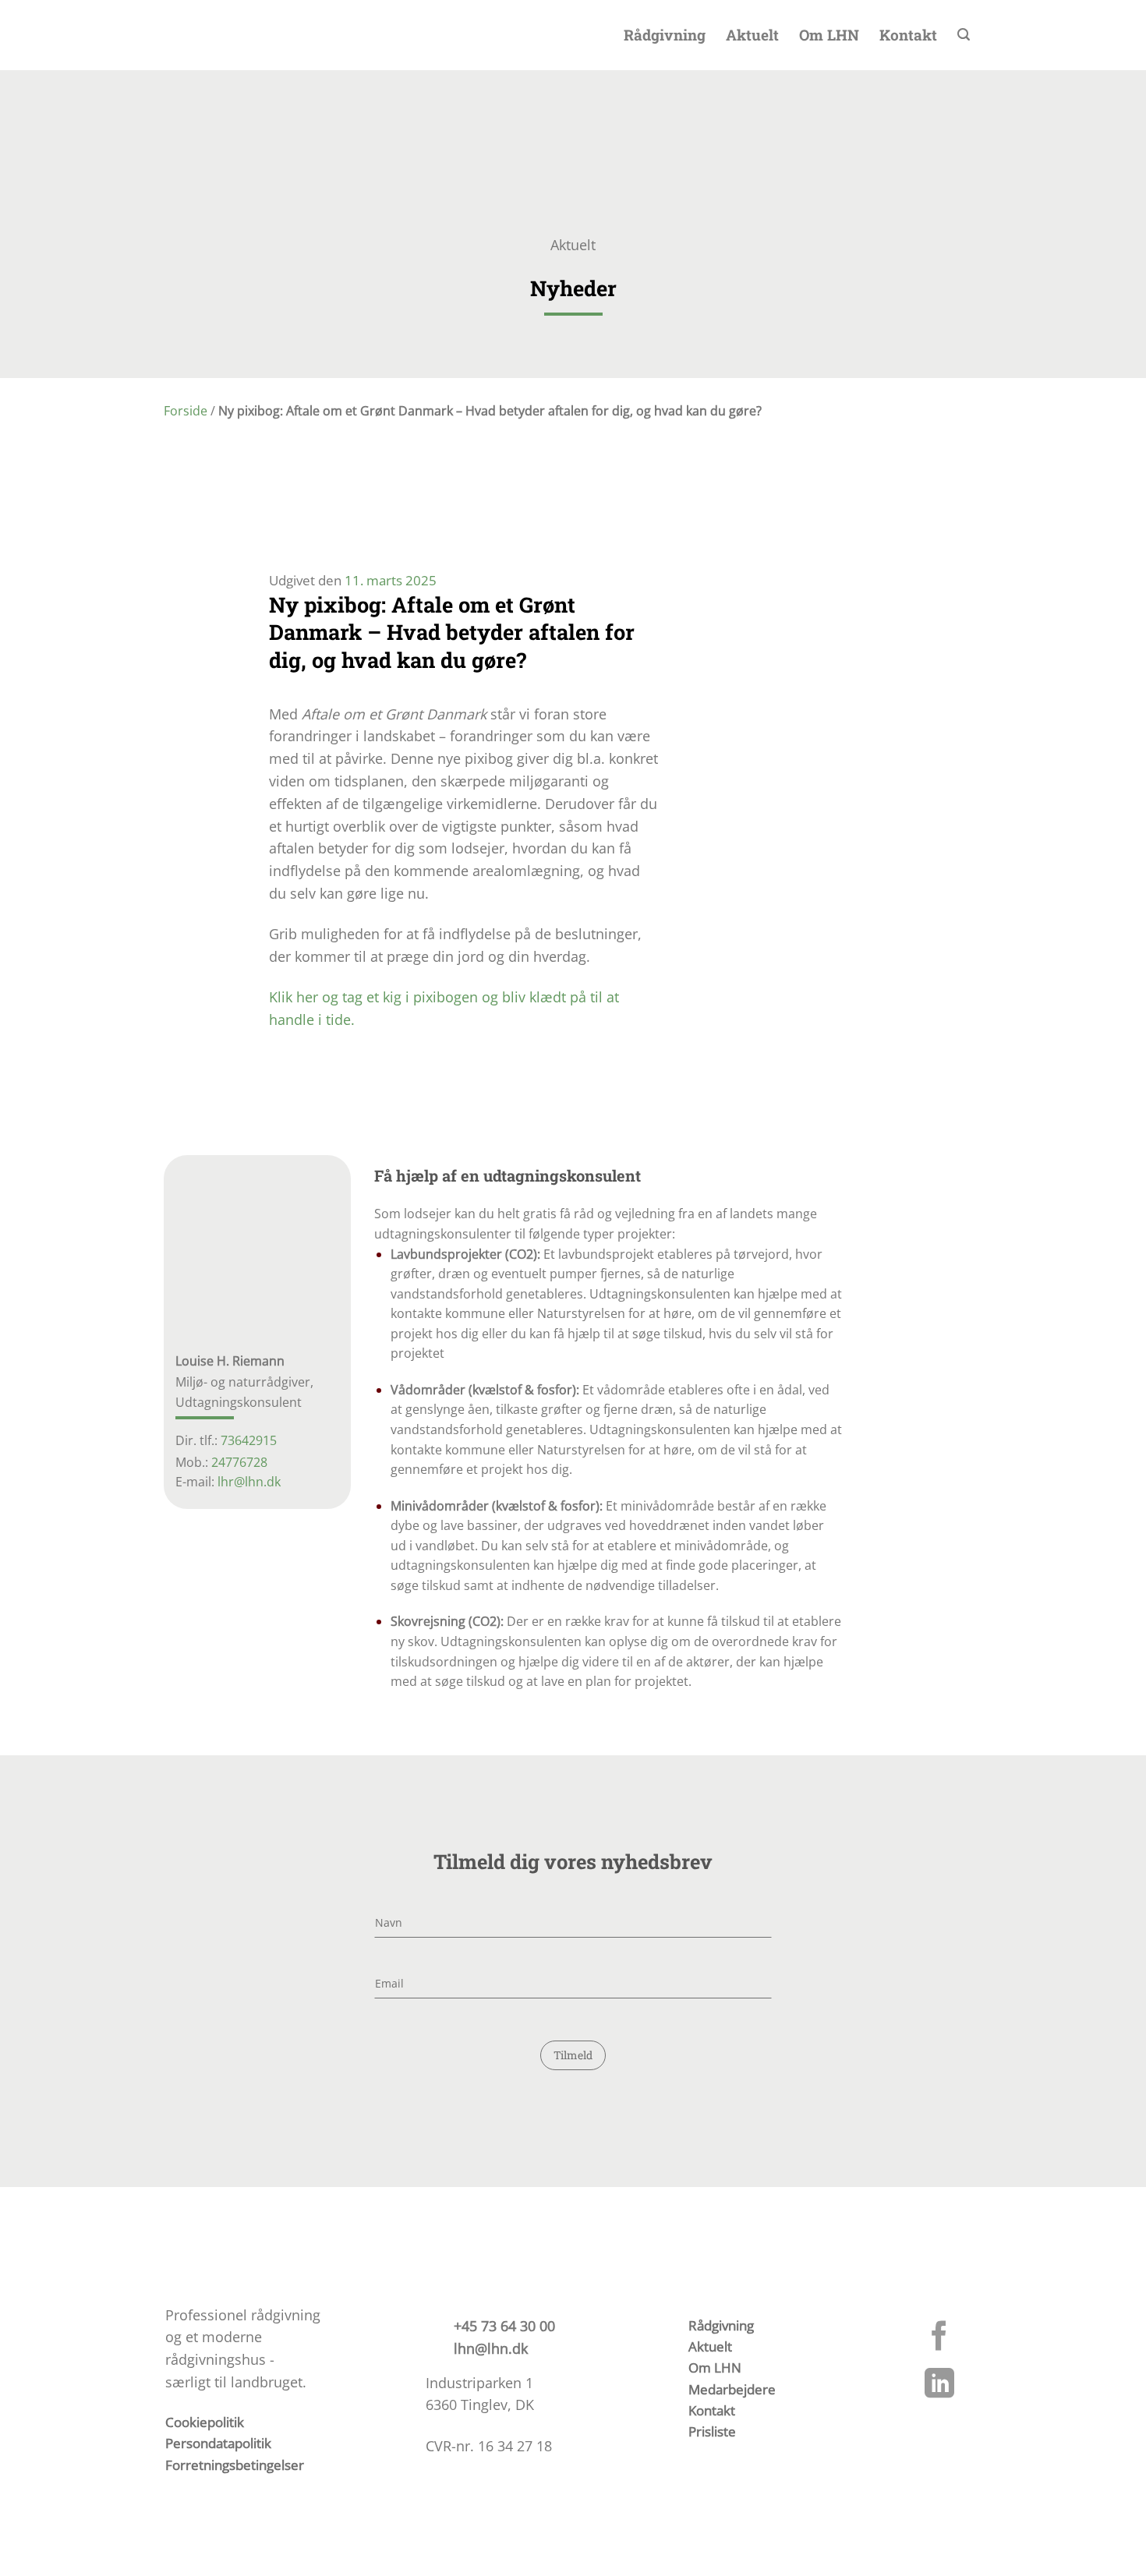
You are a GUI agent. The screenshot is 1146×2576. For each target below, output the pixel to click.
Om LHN (829, 35)
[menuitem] (1011, 35)
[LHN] (169, 35)
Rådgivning (665, 35)
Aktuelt (752, 35)
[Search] (964, 35)
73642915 (249, 1441)
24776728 (239, 1463)
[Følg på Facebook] (939, 2338)
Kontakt (908, 35)
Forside (186, 411)
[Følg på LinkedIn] (939, 2386)
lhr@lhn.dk (249, 1482)
